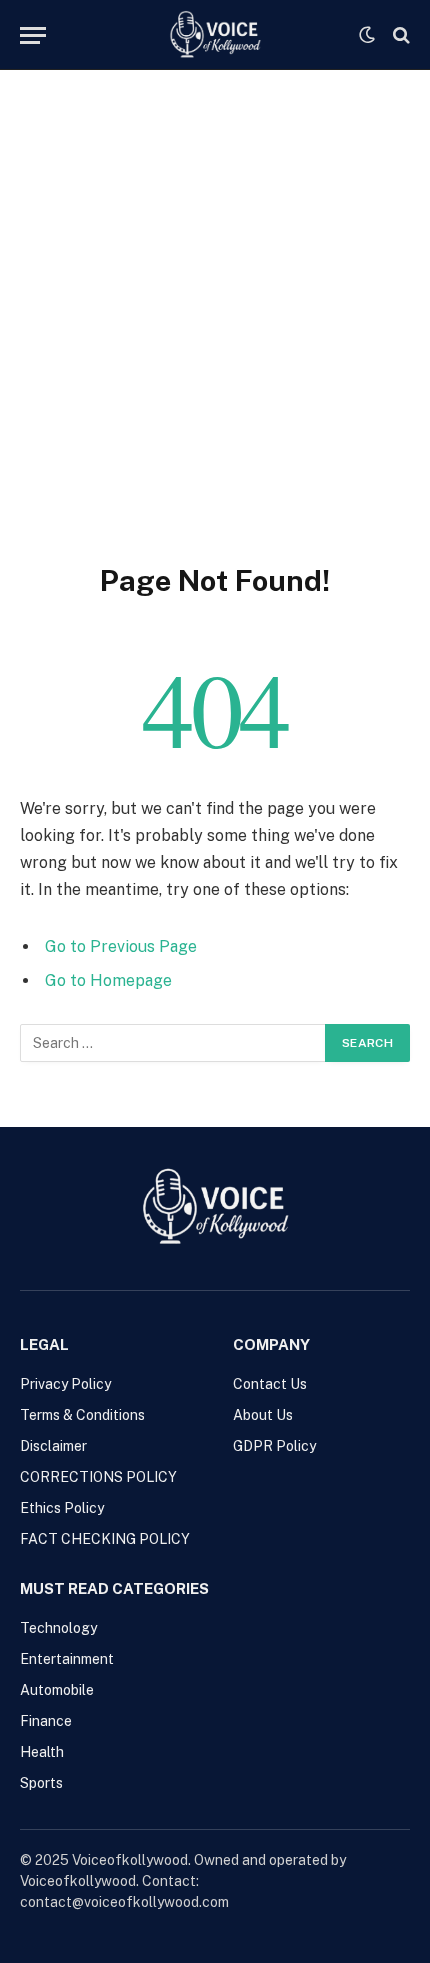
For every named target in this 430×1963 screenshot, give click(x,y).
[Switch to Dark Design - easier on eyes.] (367, 35)
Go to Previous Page (121, 946)
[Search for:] (173, 1043)
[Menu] (33, 35)
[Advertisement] (215, 337)
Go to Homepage (108, 980)
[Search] (399, 35)
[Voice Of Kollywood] (215, 35)
